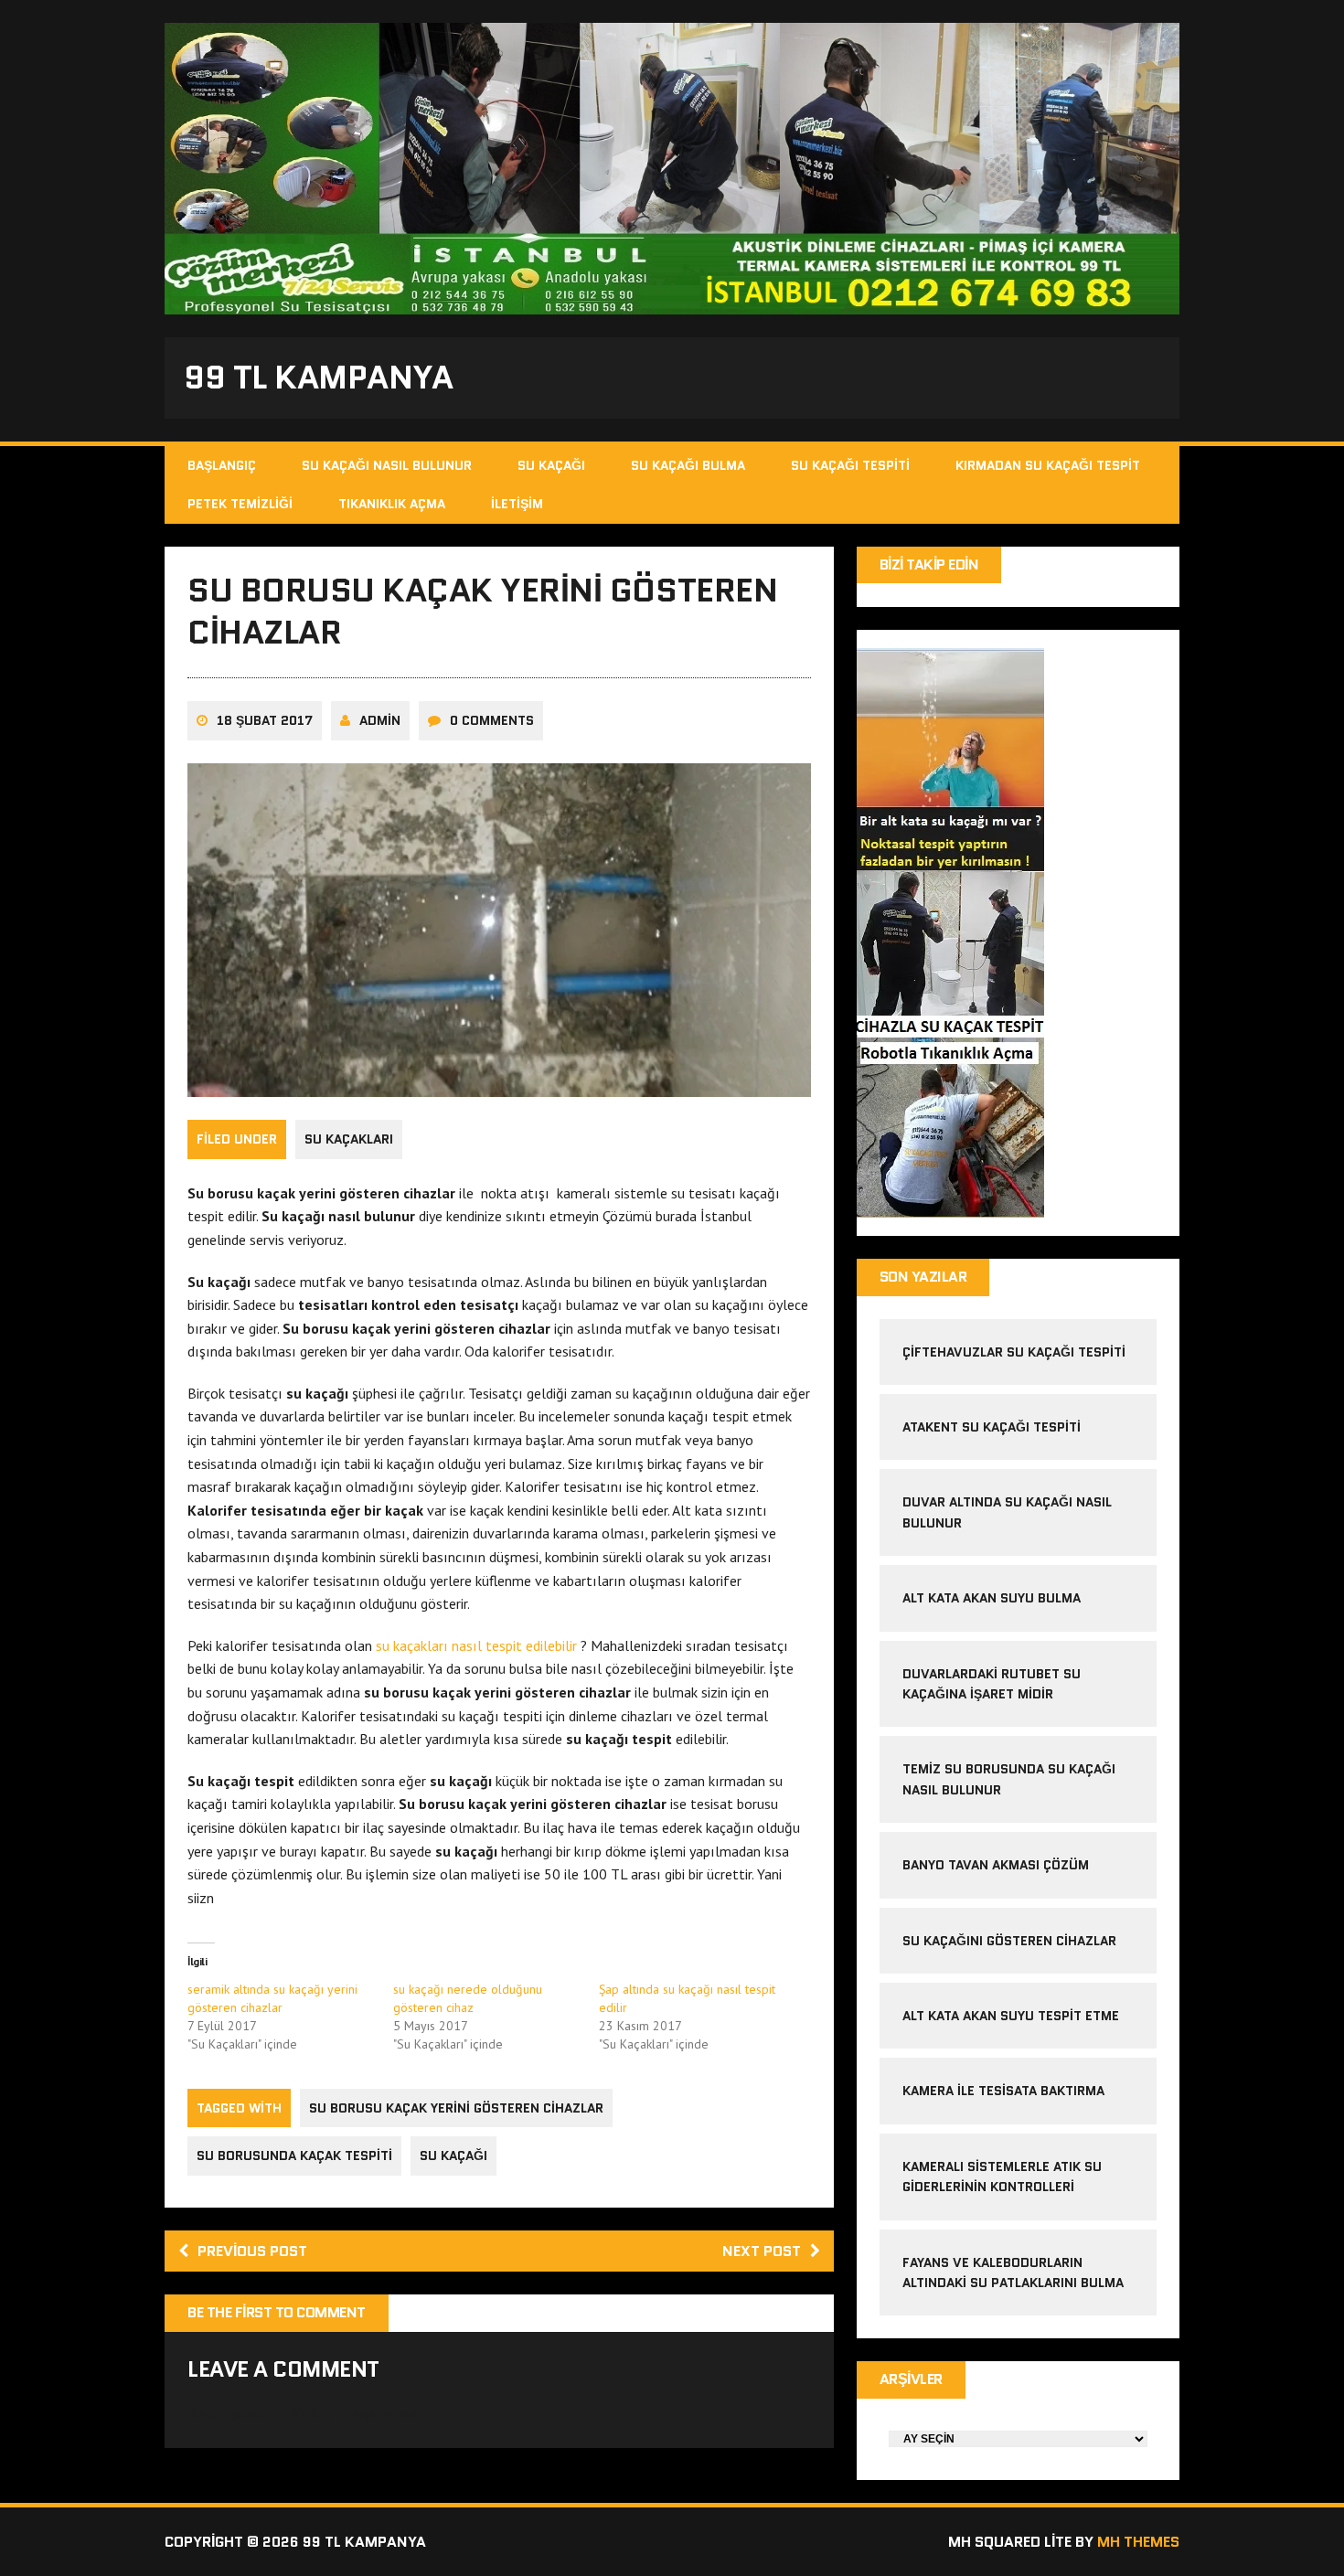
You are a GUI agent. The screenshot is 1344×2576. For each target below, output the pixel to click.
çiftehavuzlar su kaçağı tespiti (1014, 1352)
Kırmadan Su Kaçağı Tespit (1048, 465)
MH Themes (1138, 2542)
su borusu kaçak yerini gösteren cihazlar (456, 2108)
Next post (762, 2251)
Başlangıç (222, 465)
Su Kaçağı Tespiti (850, 465)
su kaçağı (453, 2156)
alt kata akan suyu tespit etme (1011, 2016)
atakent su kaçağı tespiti (992, 1427)
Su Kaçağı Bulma (688, 465)
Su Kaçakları (349, 1139)
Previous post (252, 2251)
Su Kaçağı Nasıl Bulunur (387, 465)
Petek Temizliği (240, 504)
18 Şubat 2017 (265, 720)
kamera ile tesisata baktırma (1003, 2091)
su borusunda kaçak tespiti (294, 2156)
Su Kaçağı (551, 465)
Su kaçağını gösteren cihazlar (1009, 1941)
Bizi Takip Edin (929, 564)
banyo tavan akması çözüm (996, 1865)
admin (380, 720)
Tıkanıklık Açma (392, 504)
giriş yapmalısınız (379, 2412)
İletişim (517, 504)
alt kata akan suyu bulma (993, 1598)
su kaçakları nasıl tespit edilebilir (476, 1645)
